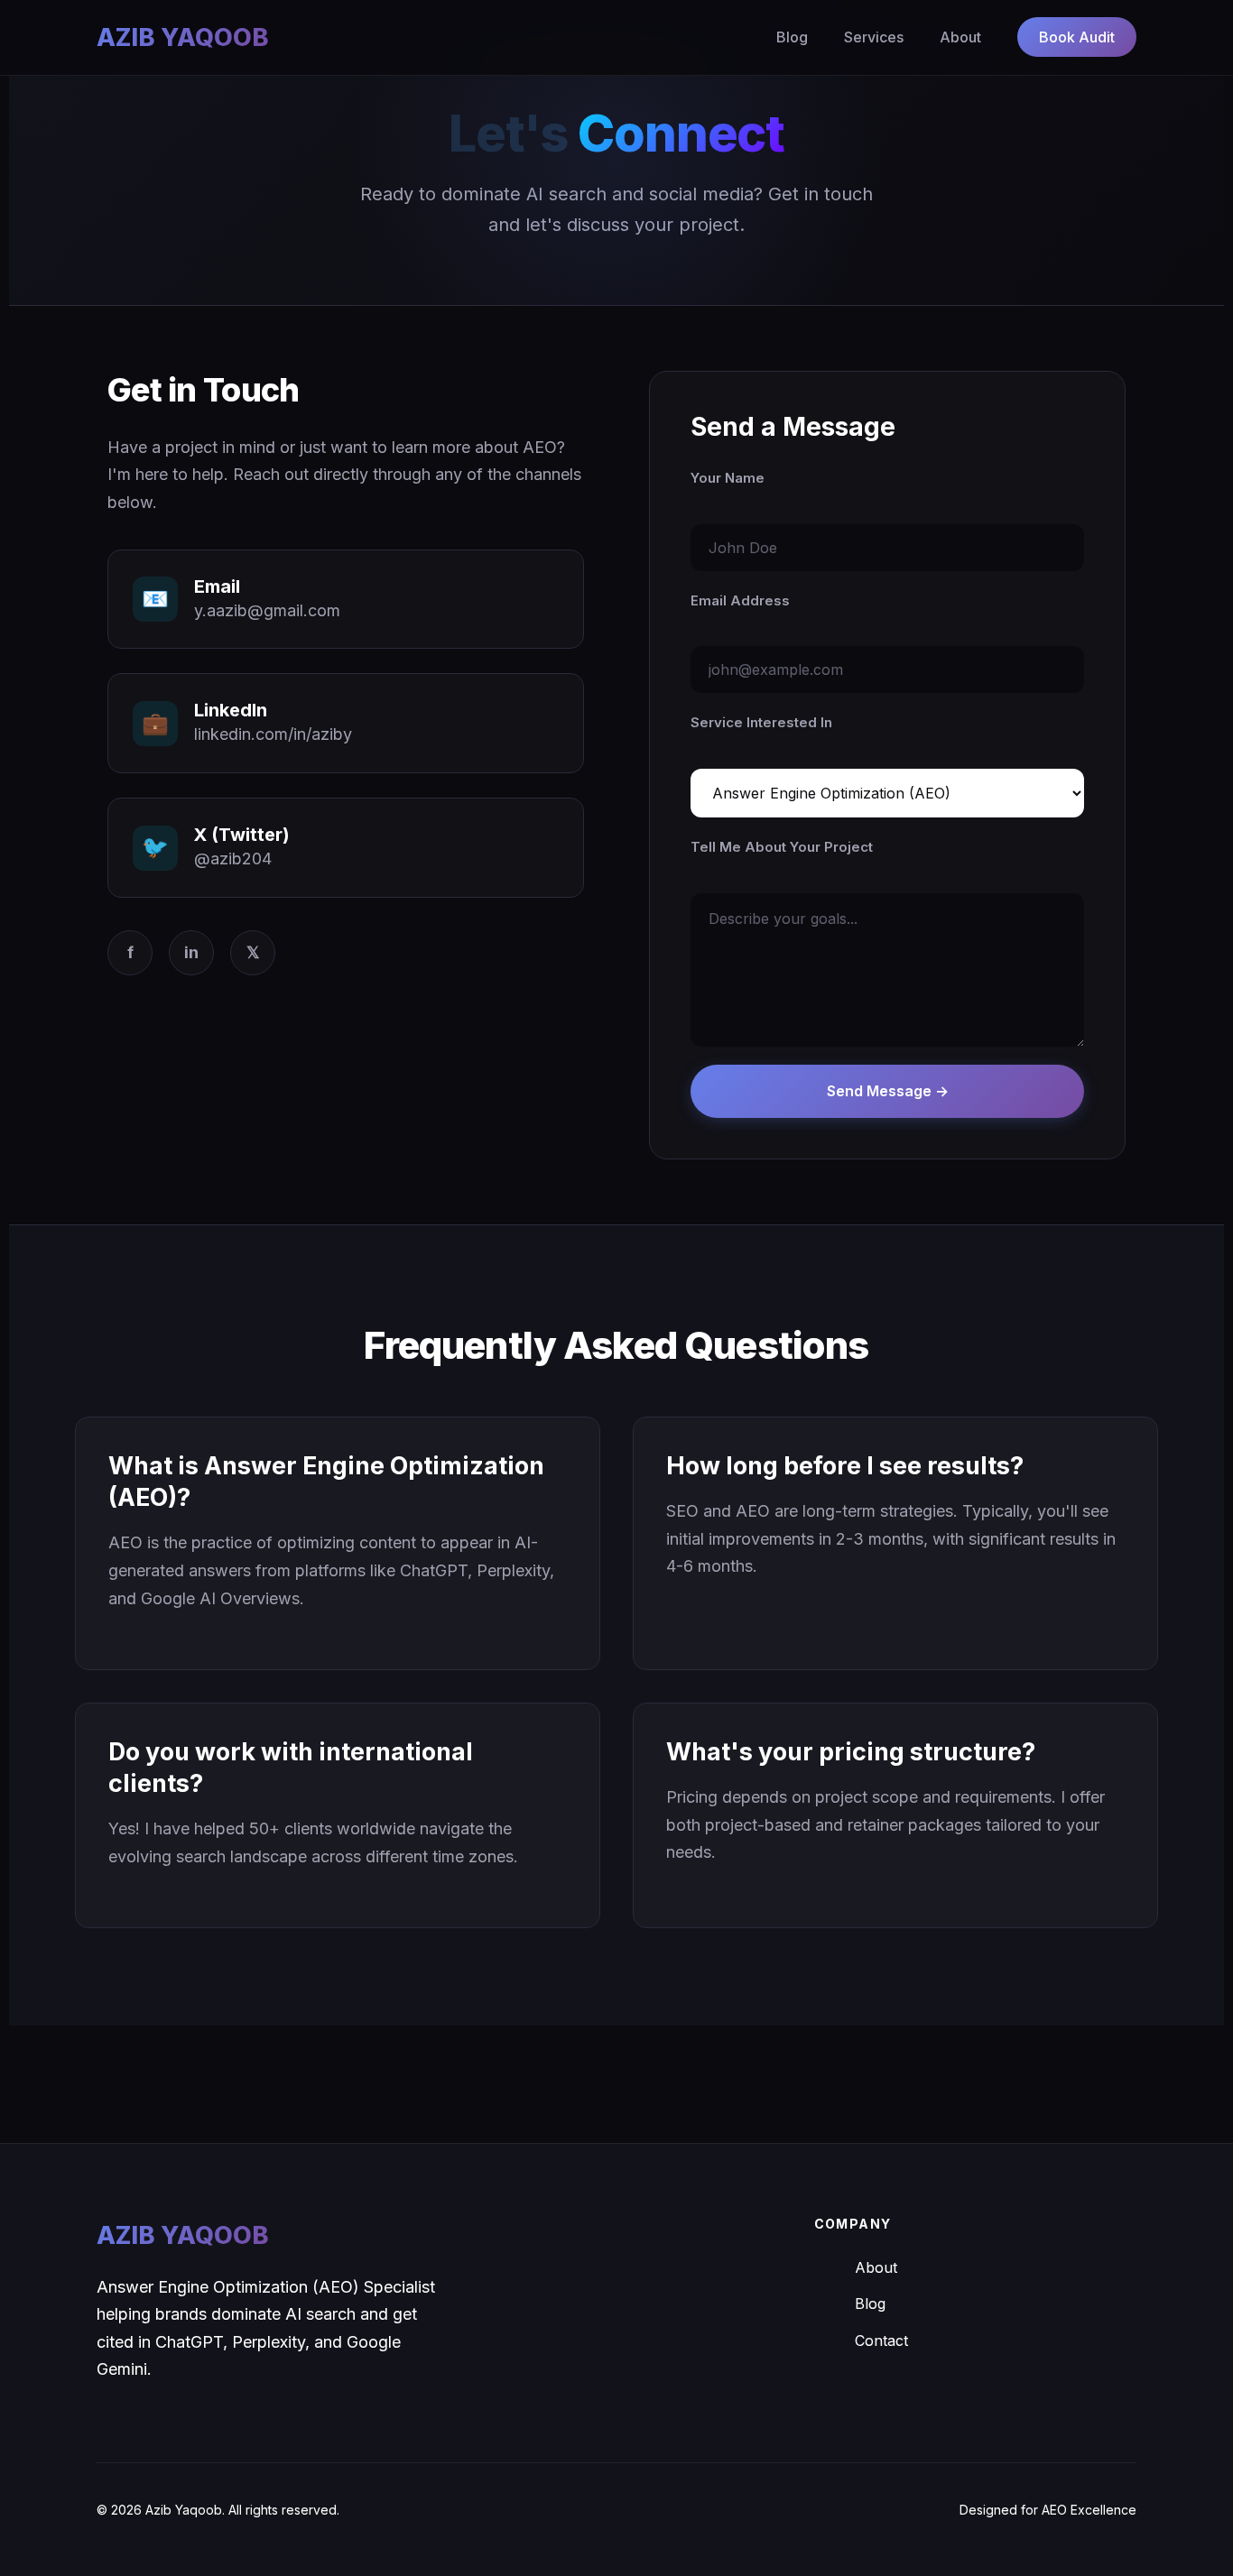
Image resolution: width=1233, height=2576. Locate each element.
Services (874, 37)
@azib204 (233, 859)
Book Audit (1077, 37)
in (191, 952)
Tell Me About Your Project (782, 847)
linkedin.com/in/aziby (273, 734)
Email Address (740, 600)
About (960, 37)
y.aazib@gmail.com (267, 610)
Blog (792, 37)
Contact (881, 2341)
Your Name (728, 478)
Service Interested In (761, 722)
